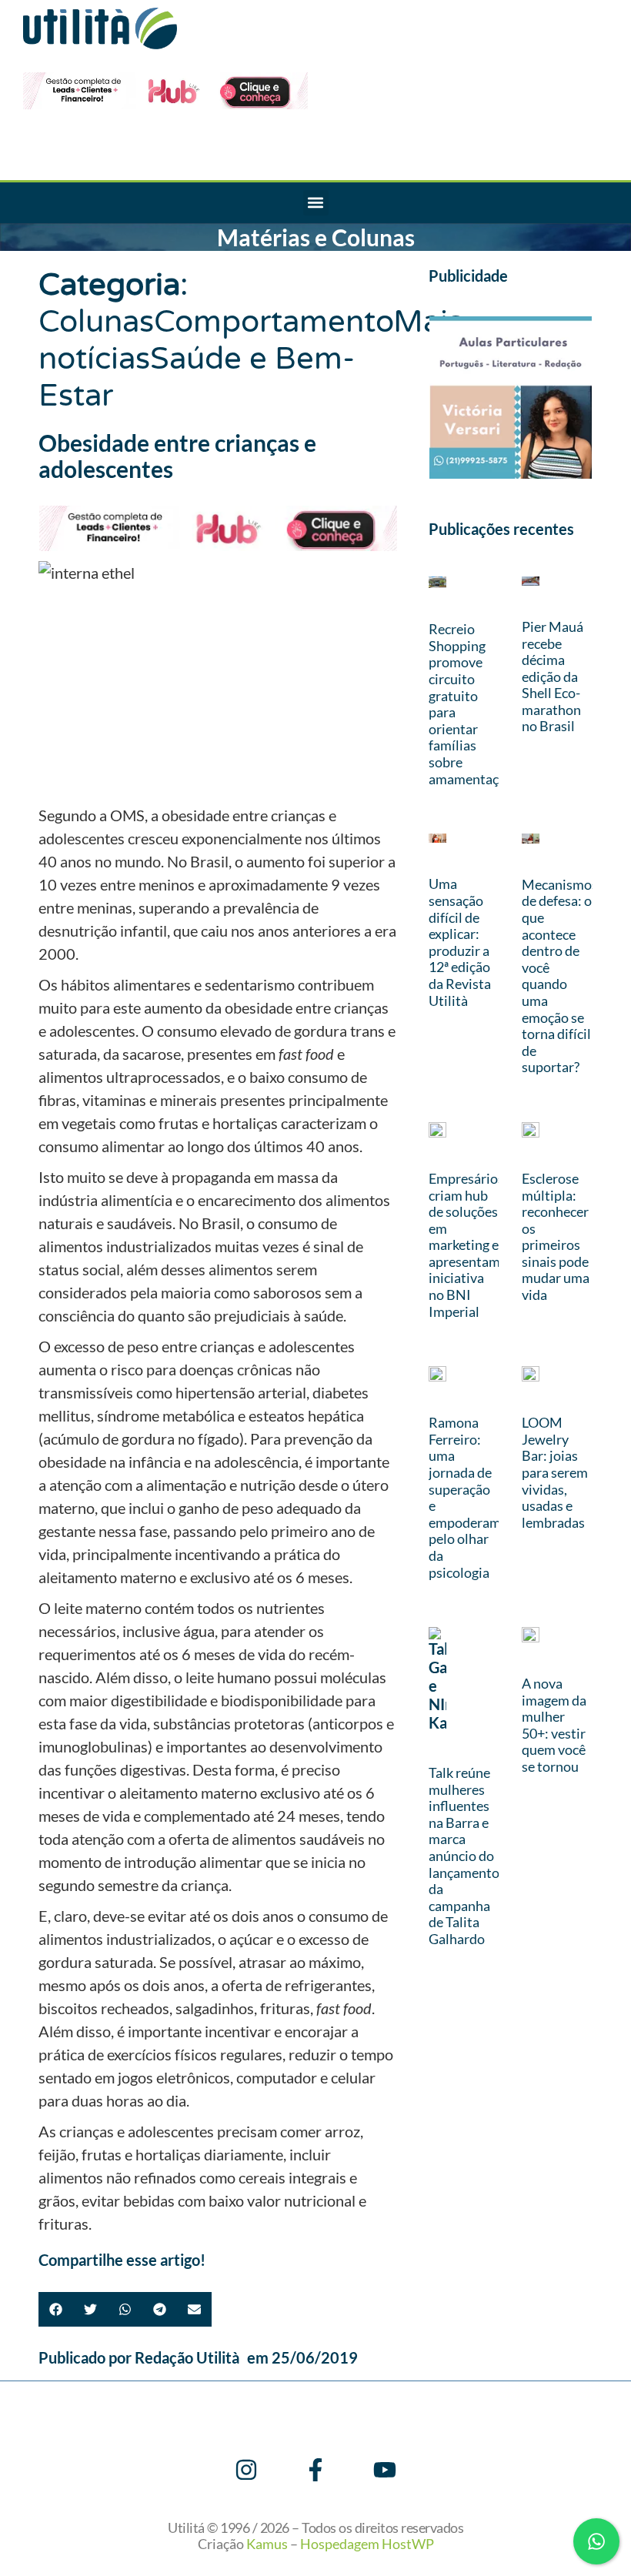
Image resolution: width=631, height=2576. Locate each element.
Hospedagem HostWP (367, 2544)
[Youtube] (385, 2470)
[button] (316, 203)
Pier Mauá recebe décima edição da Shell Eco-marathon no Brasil (553, 677)
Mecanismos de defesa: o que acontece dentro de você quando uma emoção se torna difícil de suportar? (560, 976)
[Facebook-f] (315, 2470)
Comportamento (274, 322)
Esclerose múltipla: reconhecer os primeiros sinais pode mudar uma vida (556, 1236)
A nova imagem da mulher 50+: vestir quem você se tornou (554, 1725)
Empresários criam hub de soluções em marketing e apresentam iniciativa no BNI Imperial (466, 1245)
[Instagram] (246, 2470)
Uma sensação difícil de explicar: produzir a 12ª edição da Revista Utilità (460, 942)
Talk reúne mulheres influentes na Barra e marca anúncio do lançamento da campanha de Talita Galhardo (464, 1856)
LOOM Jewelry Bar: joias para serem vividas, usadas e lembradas (555, 1472)
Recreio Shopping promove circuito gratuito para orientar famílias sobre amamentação (471, 703)
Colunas (96, 322)
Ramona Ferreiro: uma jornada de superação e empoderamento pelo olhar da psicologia (479, 1497)
